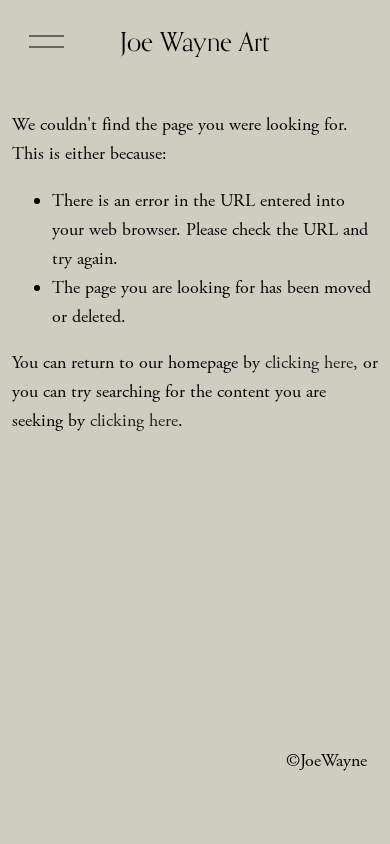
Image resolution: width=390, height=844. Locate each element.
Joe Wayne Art (195, 41)
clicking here (309, 362)
